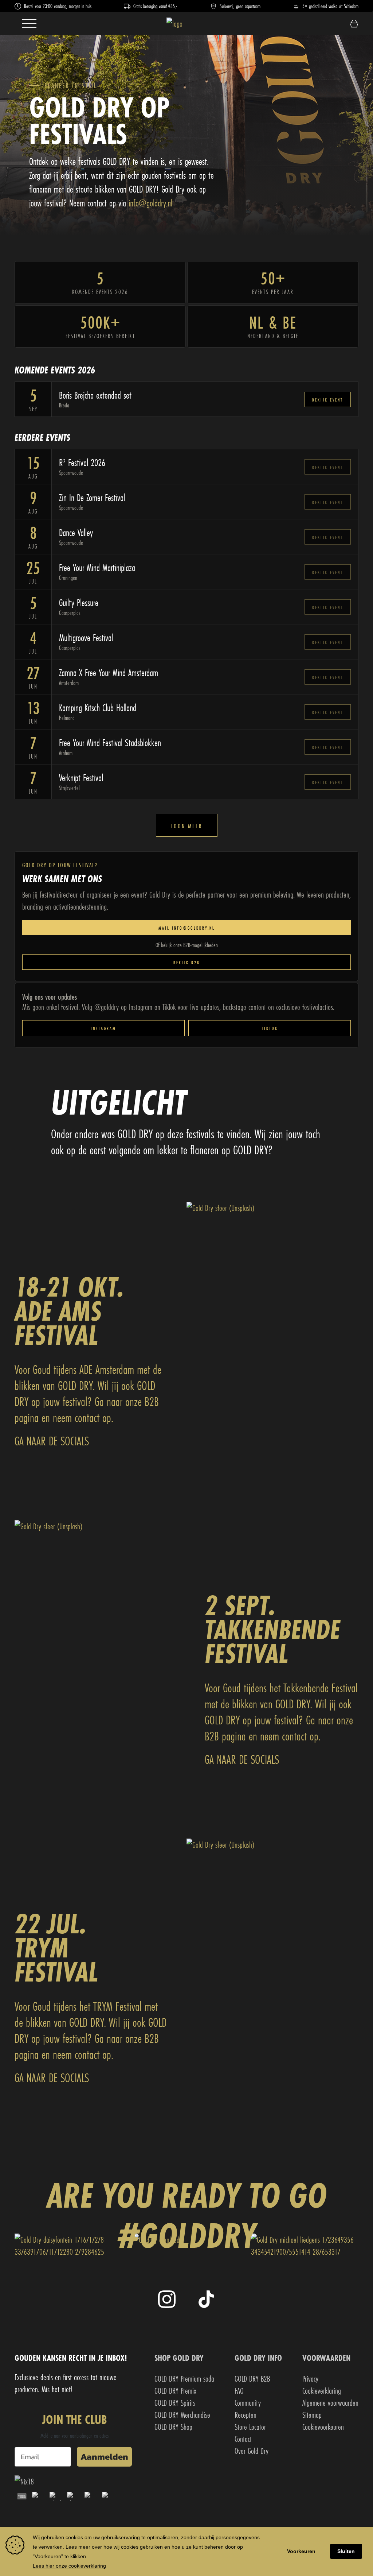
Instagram (103, 1028)
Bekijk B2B (187, 963)
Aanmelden (104, 2457)
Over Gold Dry (252, 2451)
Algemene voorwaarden (330, 2403)
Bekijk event (328, 400)
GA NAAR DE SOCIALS (52, 1441)
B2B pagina (225, 1736)
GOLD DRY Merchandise (182, 2415)
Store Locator (250, 2427)
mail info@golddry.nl (187, 928)
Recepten (246, 2415)
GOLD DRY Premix (175, 2391)
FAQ (239, 2391)
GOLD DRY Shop (173, 2427)
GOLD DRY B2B (252, 2379)
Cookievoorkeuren (323, 2427)
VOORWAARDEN (326, 2358)
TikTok (270, 1028)
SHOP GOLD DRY (179, 2358)
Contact (243, 2439)
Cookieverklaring (322, 2391)
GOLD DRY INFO (258, 2358)
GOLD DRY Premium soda (184, 2379)
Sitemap (312, 2415)
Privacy (310, 2379)
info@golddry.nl (150, 203)
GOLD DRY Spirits (175, 2403)
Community (248, 2403)
